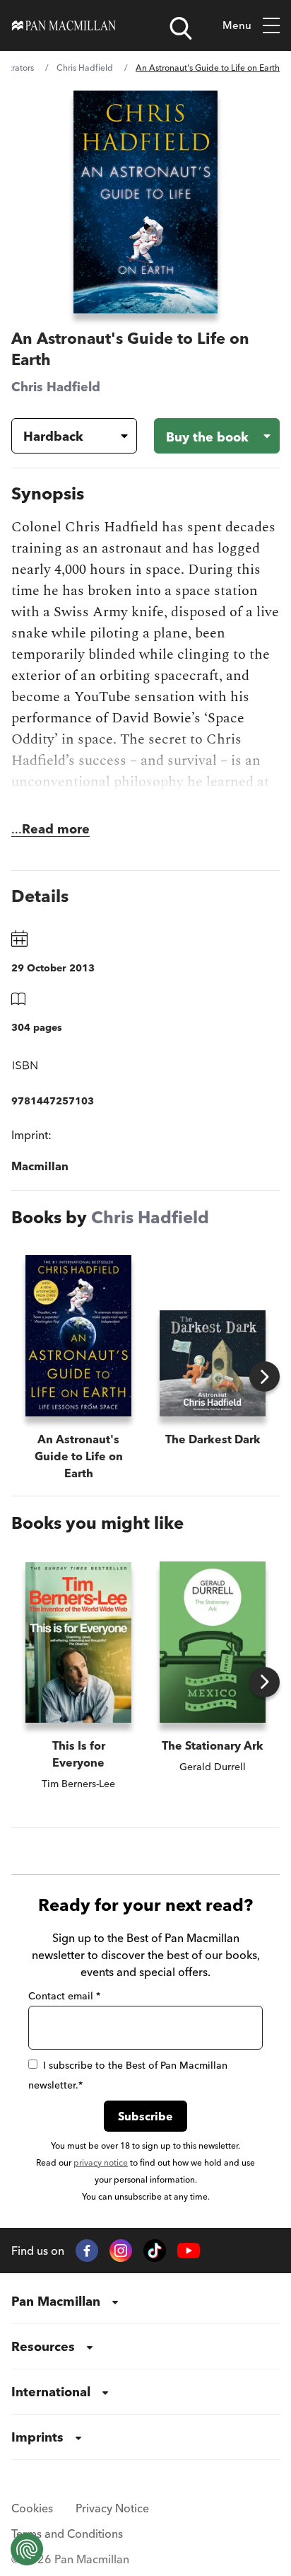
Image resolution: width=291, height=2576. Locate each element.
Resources (43, 2346)
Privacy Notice (112, 2508)
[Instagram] (121, 2251)
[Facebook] (87, 2251)
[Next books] (265, 1376)
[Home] (64, 25)
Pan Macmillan (56, 2301)
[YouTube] (189, 2251)
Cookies (32, 2508)
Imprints (37, 2437)
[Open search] (181, 28)
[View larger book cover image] (145, 202)
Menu (237, 25)
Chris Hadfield (85, 68)
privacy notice (101, 2162)
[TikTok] (155, 2251)
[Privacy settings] (27, 2549)
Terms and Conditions (67, 2534)
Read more (56, 829)
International (51, 2392)
